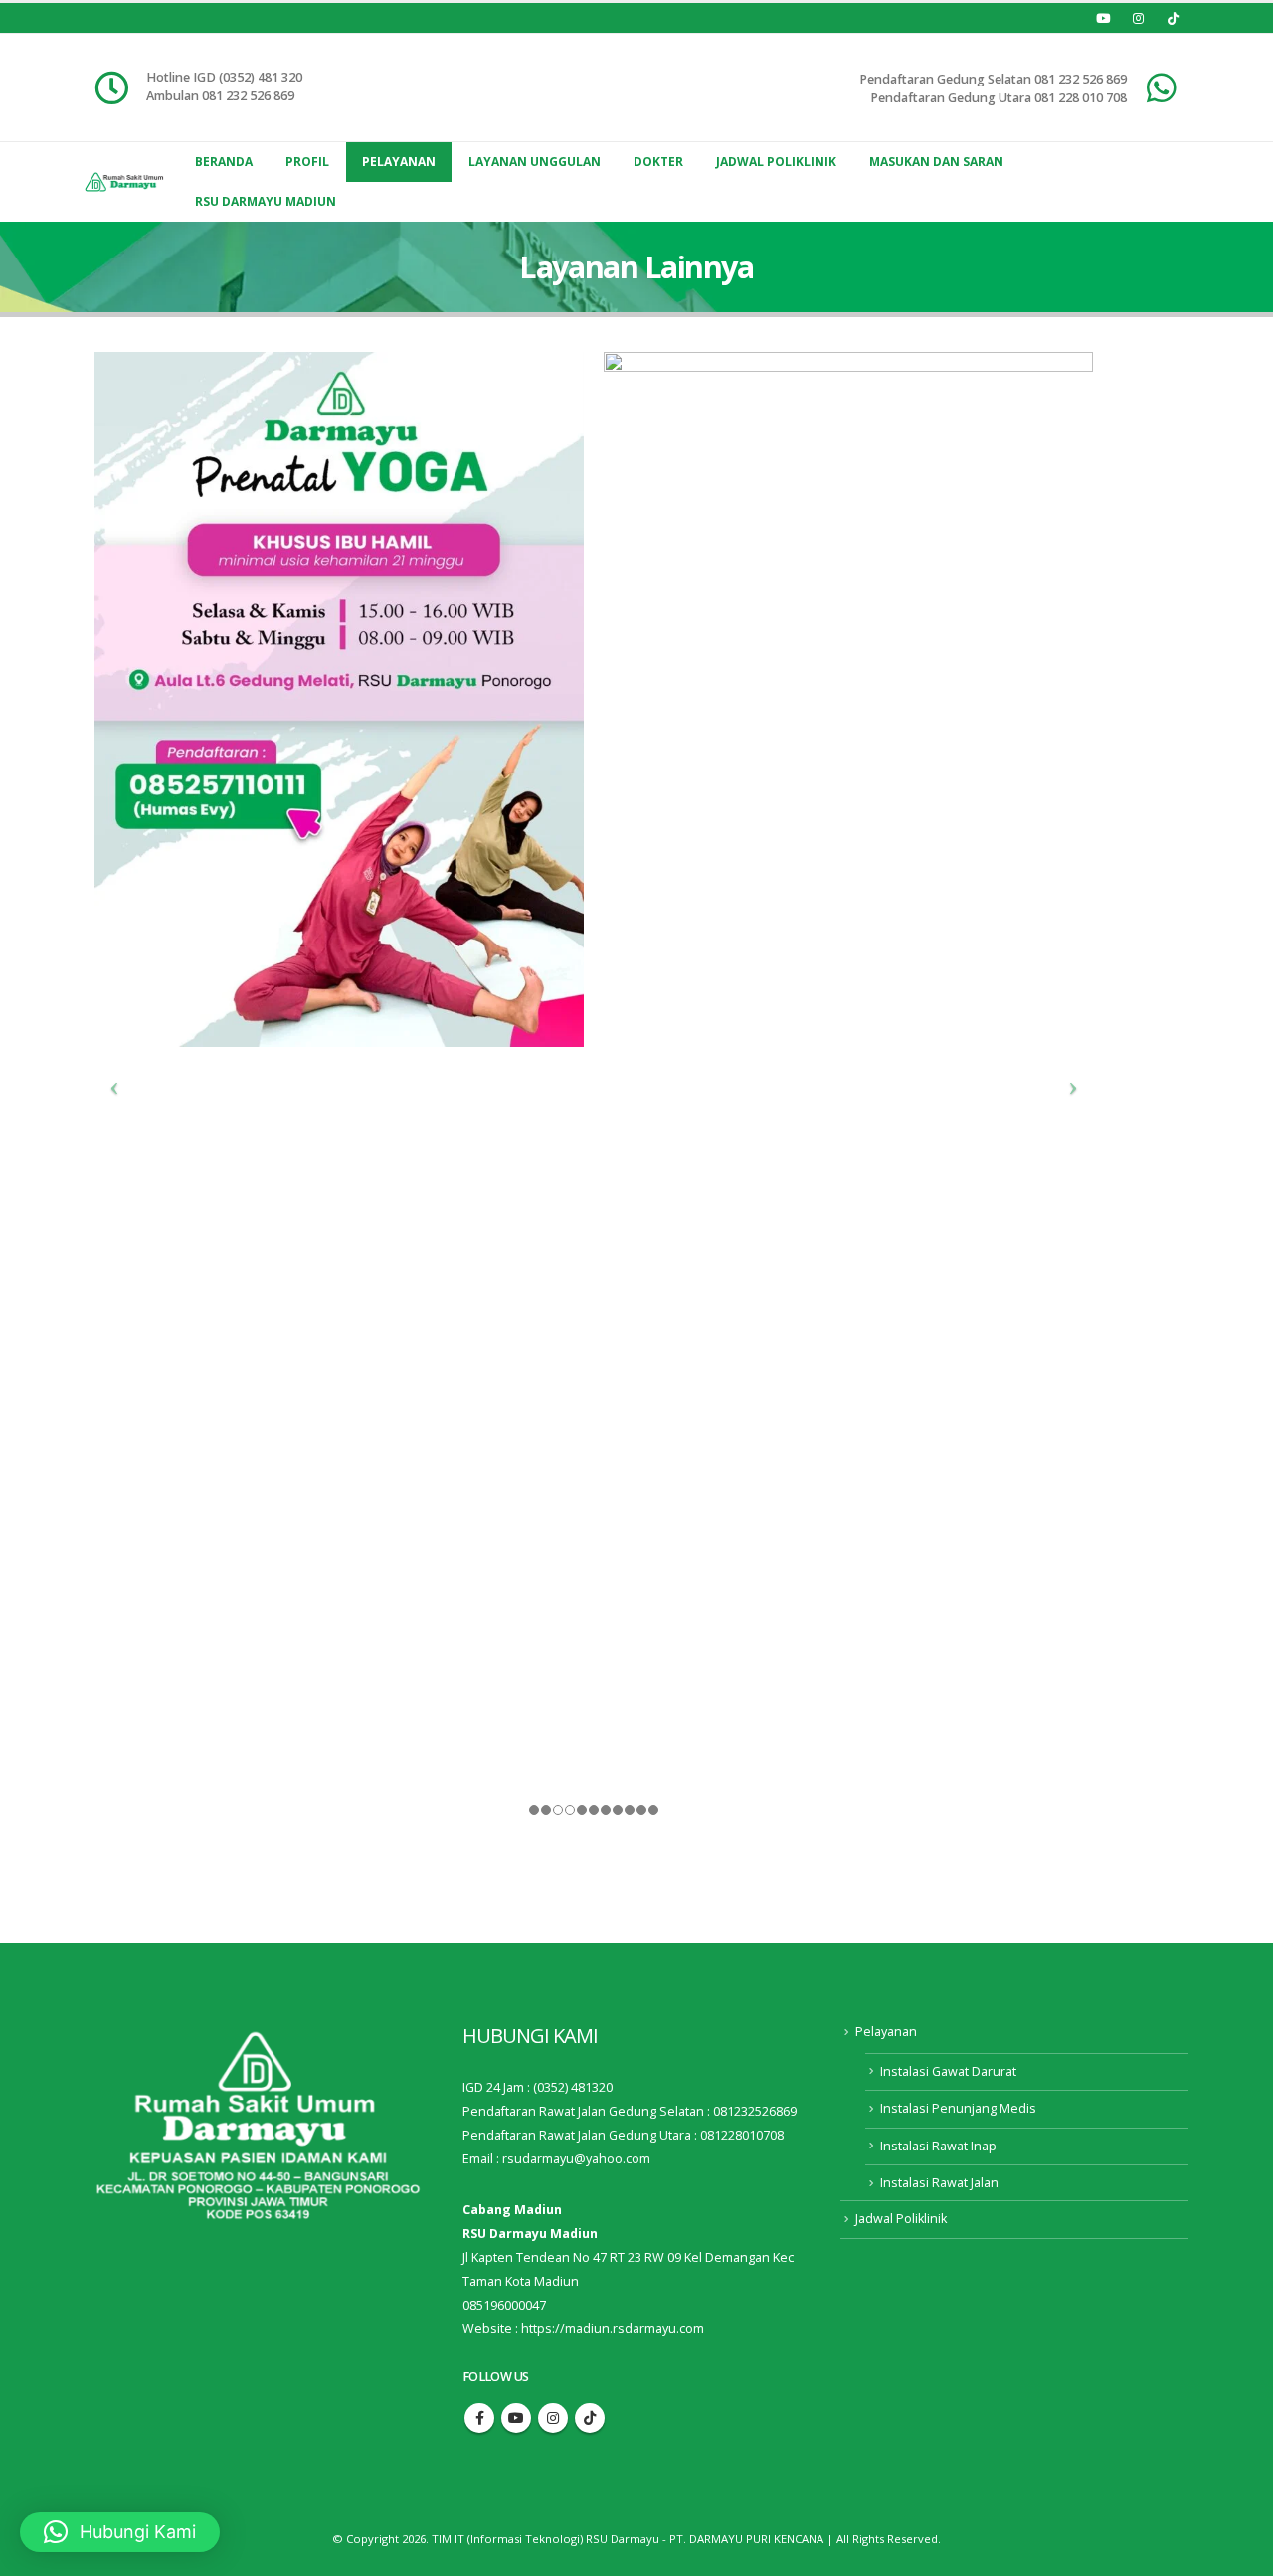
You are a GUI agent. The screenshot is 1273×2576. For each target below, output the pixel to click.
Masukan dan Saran (936, 162)
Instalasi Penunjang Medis (958, 2108)
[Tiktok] (1173, 18)
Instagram (553, 2418)
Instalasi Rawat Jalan (939, 2183)
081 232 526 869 (1081, 79)
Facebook (479, 2418)
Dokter (658, 162)
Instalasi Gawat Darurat (948, 2071)
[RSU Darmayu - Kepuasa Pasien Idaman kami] (124, 182)
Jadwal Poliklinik (776, 162)
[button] (120, 2532)
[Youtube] (1103, 18)
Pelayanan (399, 162)
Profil (307, 162)
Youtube (516, 2418)
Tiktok (590, 2418)
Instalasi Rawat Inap (938, 2146)
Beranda (224, 162)
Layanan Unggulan (535, 162)
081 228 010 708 (1081, 98)
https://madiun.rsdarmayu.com (613, 2329)
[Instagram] (1138, 18)
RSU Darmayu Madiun (266, 201)
